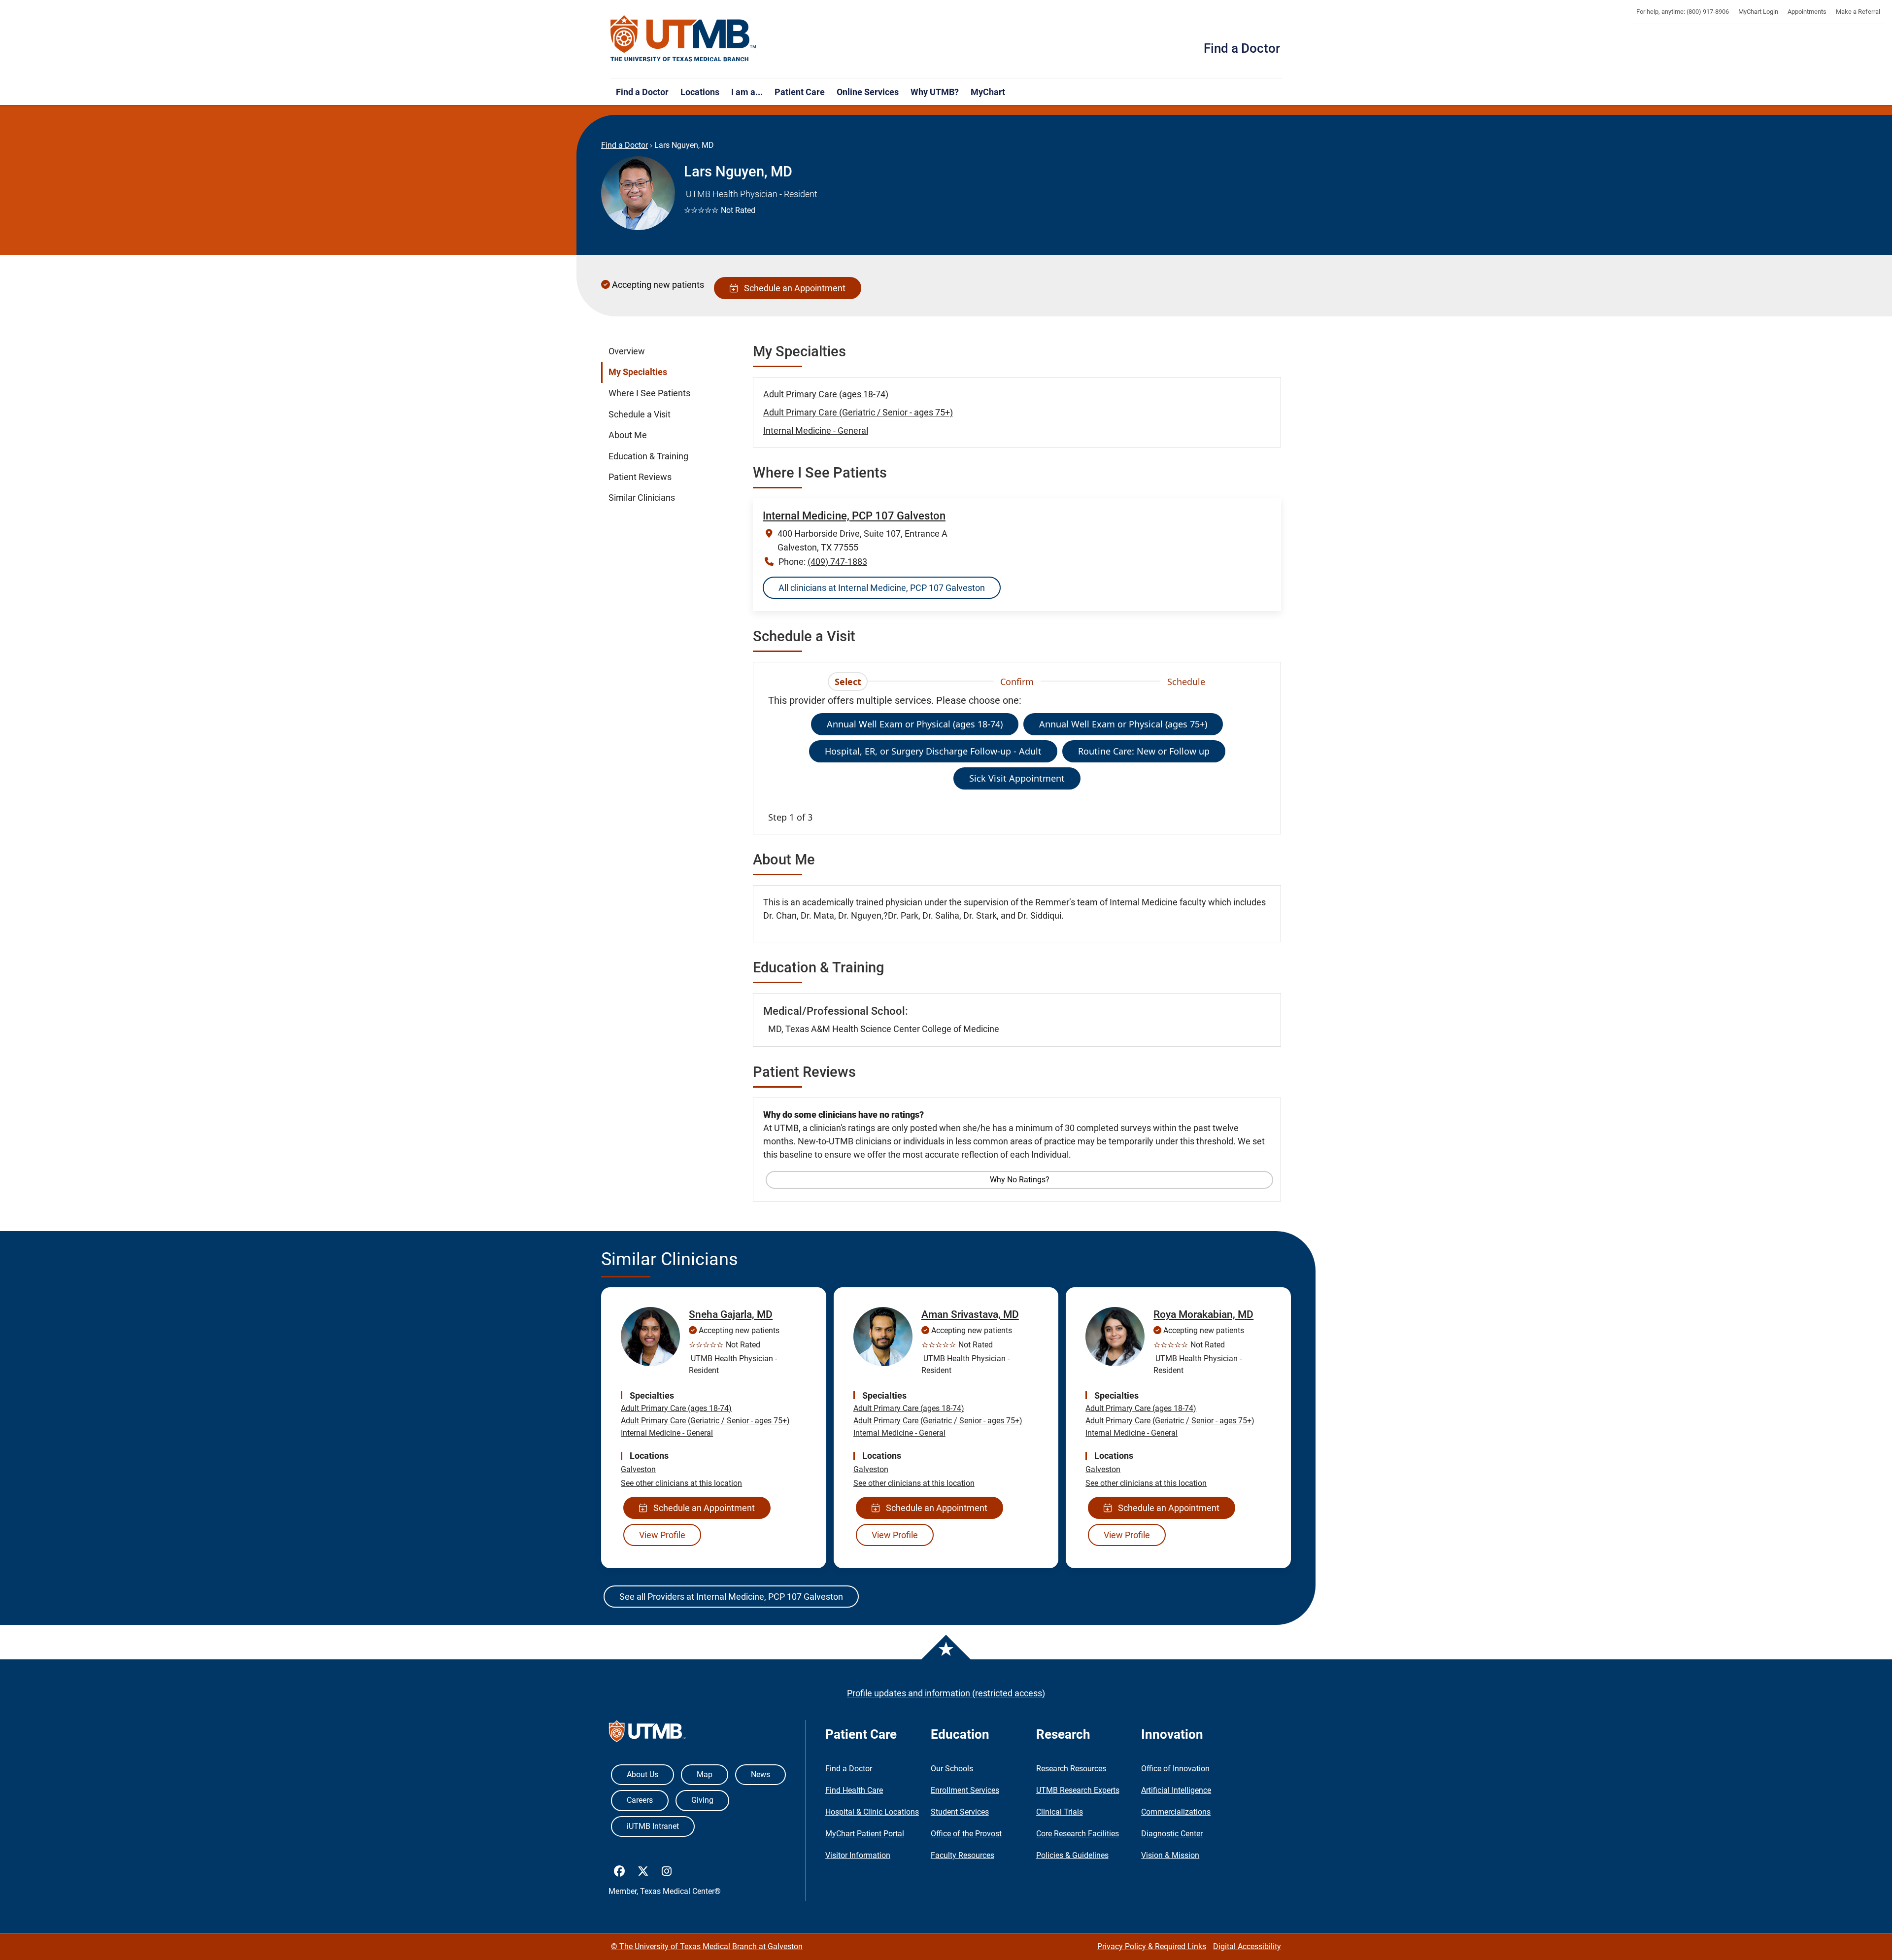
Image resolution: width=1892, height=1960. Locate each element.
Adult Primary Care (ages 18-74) (826, 394)
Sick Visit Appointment (1017, 778)
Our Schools (952, 1769)
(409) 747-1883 (837, 562)
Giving (702, 1800)
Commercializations (1176, 1812)
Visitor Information (858, 1855)
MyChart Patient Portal (865, 1834)
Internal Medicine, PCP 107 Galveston (854, 516)
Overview (627, 351)
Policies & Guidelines (1072, 1855)
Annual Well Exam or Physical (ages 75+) (1123, 724)
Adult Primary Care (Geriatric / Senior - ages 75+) (858, 412)
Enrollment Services (965, 1790)
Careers (640, 1800)
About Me (628, 435)
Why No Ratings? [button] (1020, 1180)
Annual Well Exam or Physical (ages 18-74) (915, 724)
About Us (642, 1774)
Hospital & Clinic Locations (872, 1812)
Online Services (868, 92)
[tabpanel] (1017, 758)
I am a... (747, 92)
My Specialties (638, 372)
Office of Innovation (1175, 1769)
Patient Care (800, 92)
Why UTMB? (935, 92)
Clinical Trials (1060, 1812)
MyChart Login (1758, 12)
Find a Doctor (1242, 48)
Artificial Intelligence (1176, 1790)
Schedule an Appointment (793, 288)
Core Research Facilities (1078, 1834)
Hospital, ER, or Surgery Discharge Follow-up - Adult (933, 751)
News (760, 1774)
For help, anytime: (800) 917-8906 (1683, 12)
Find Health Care (854, 1790)
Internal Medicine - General (816, 430)
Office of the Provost (966, 1834)
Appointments (1807, 12)
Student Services (960, 1812)
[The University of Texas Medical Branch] (683, 39)
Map (705, 1774)
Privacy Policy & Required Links (1152, 1946)
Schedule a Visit (640, 414)
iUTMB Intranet (653, 1826)
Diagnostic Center (1172, 1834)
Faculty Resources (963, 1855)
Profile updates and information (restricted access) (946, 1693)
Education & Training (648, 456)
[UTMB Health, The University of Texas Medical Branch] (647, 1734)
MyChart (988, 92)
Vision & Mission (1170, 1855)
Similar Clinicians (642, 498)
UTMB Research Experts (1078, 1790)
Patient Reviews (640, 477)
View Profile (662, 1535)
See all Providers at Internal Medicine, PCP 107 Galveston (731, 1597)
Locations (700, 92)
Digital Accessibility (1247, 1946)
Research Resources (1071, 1769)
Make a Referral (1858, 12)
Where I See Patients (649, 393)
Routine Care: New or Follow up (1144, 751)
